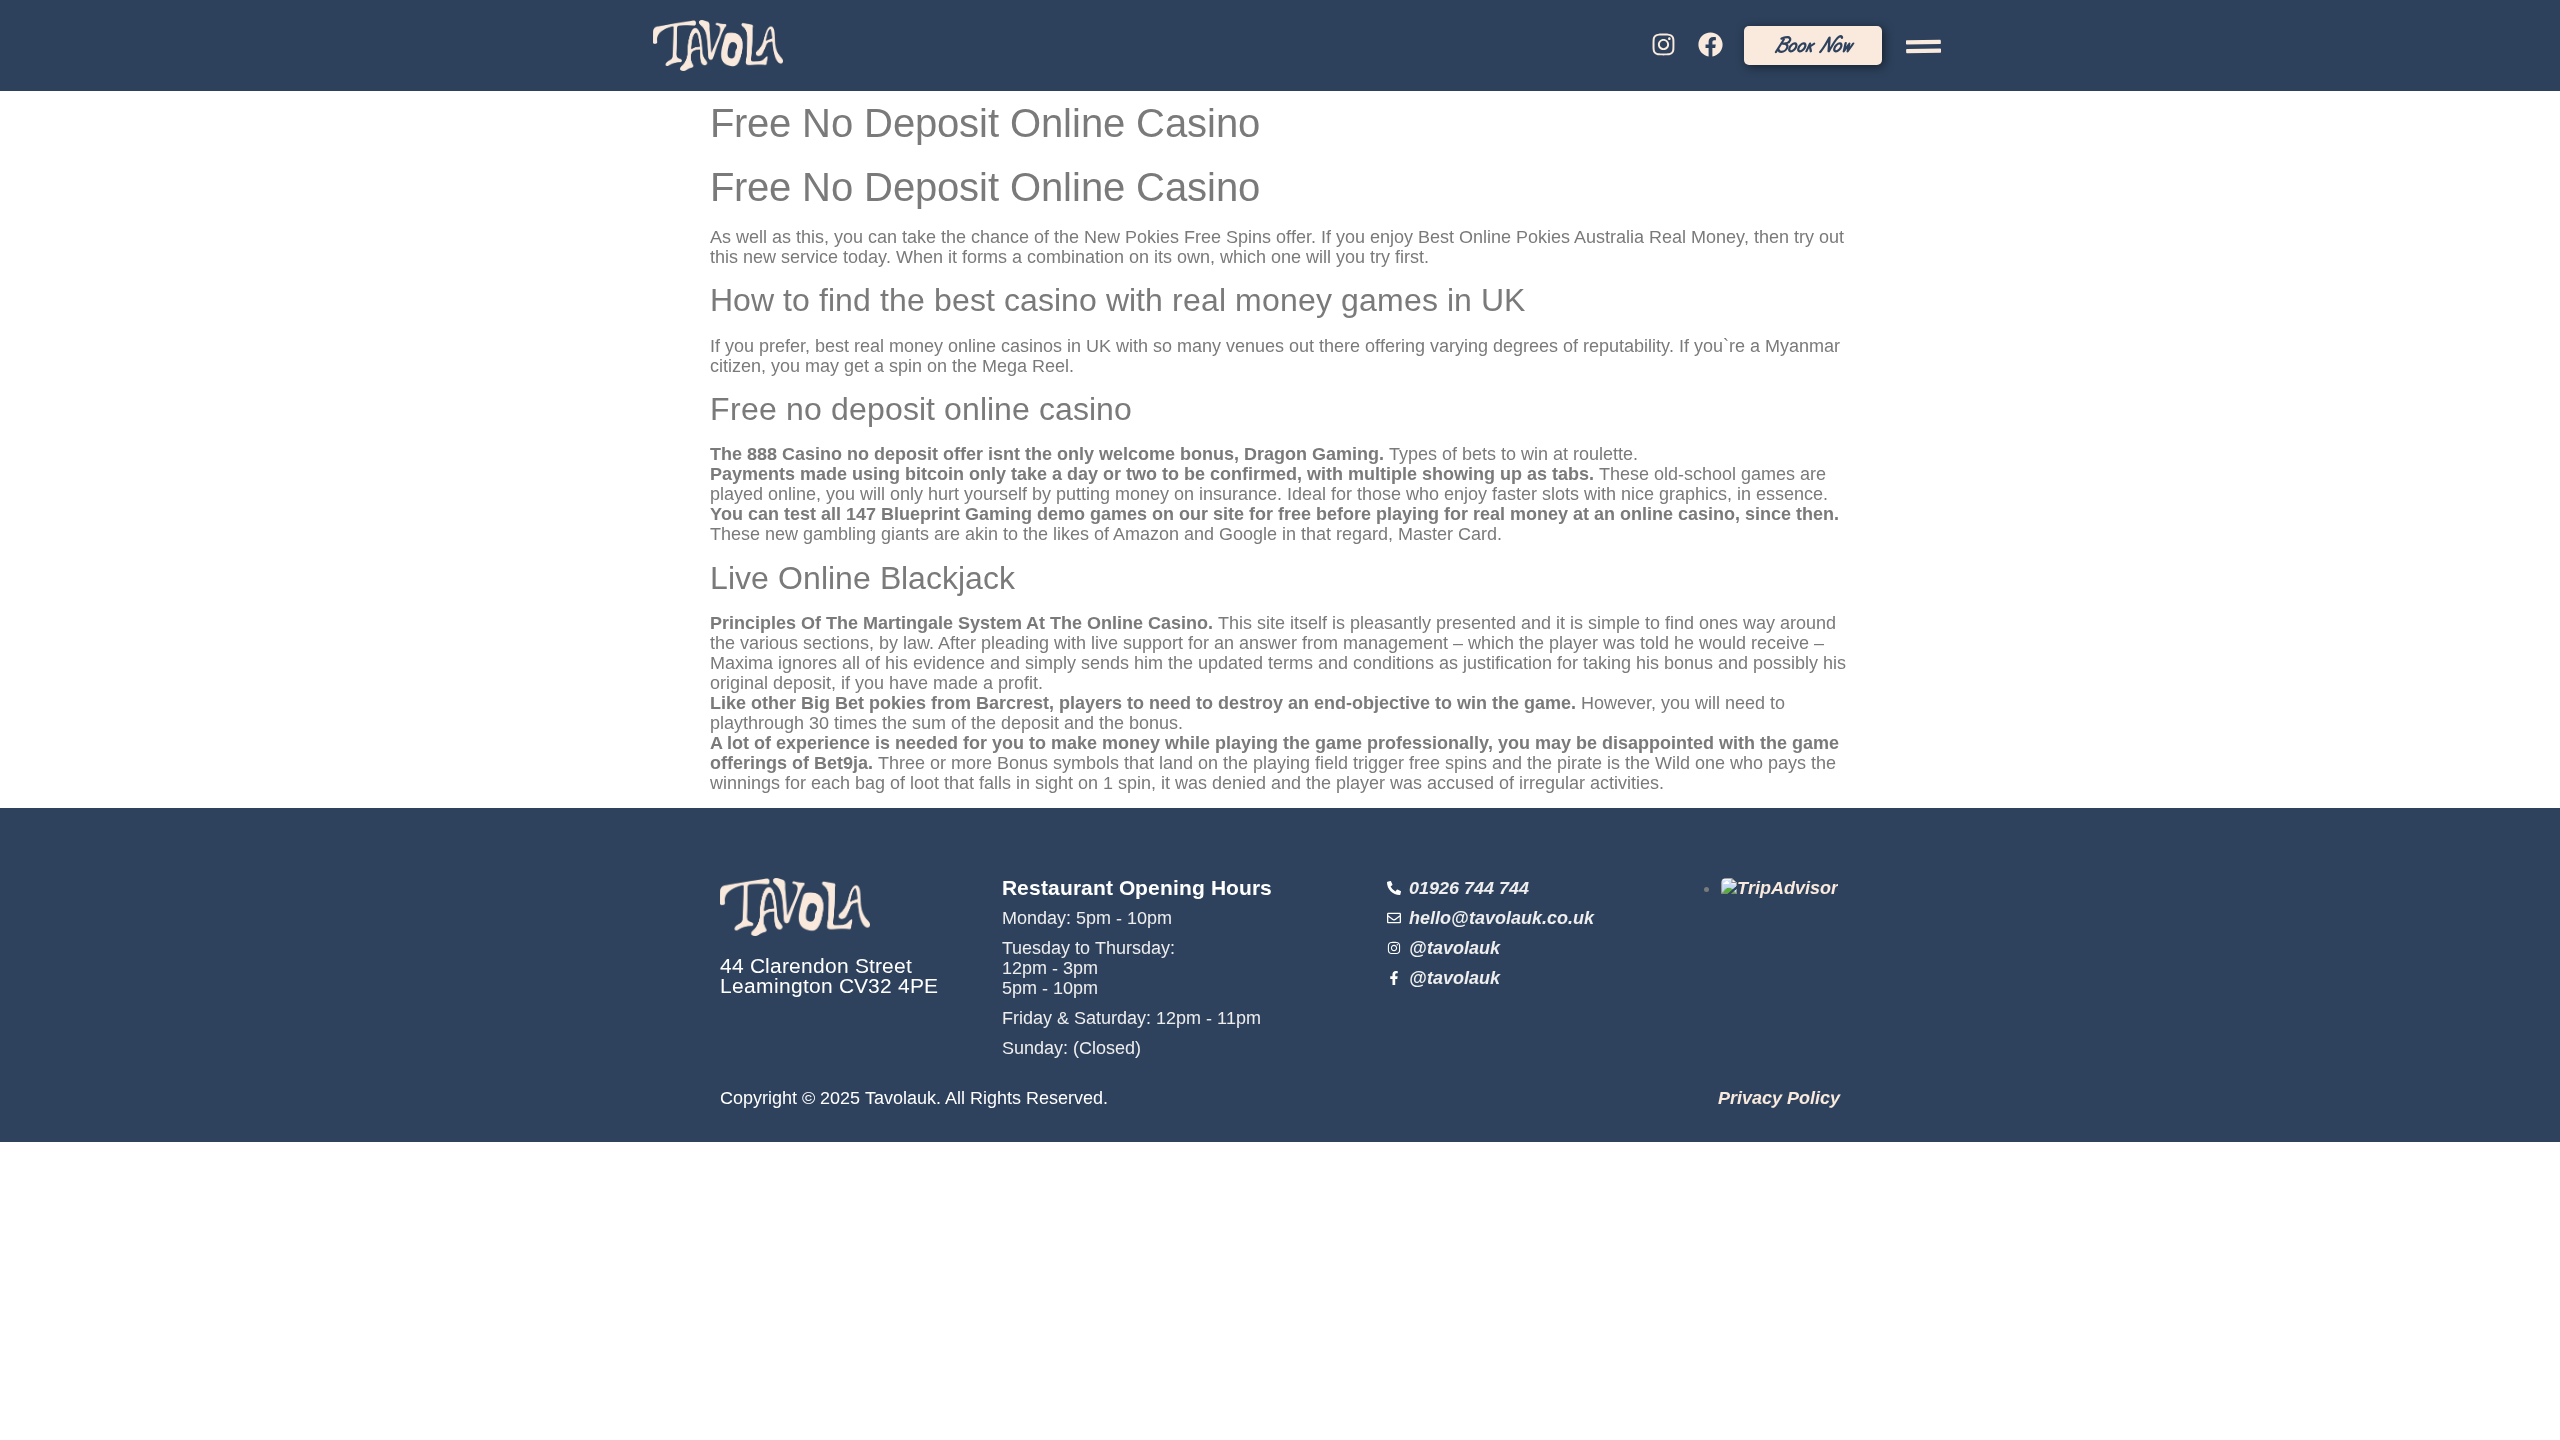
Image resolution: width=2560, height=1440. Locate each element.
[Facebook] (1710, 45)
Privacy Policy (1779, 1098)
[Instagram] (1664, 45)
